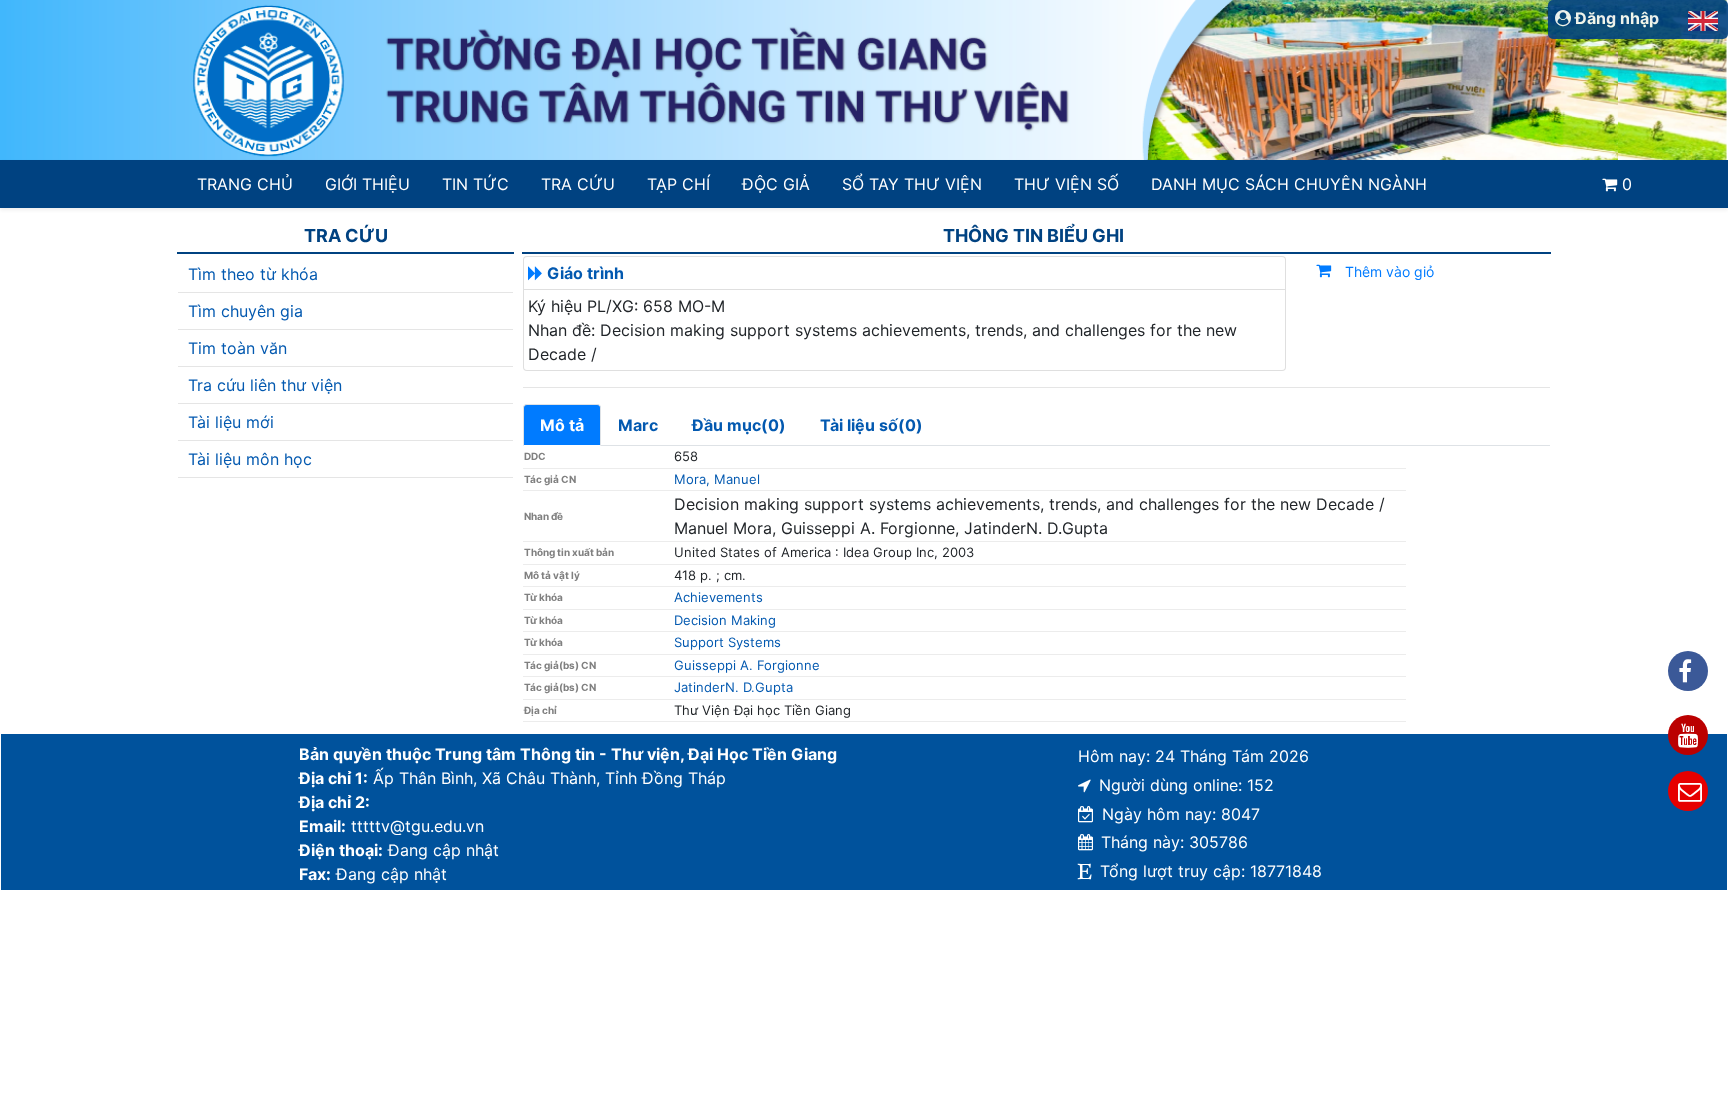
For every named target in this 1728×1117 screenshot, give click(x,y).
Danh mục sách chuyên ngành (1289, 184)
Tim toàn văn (237, 348)
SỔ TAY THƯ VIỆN (911, 184)
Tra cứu (578, 184)
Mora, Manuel (717, 479)
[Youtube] (1688, 735)
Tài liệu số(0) (871, 425)
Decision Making (725, 620)
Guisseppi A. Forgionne (747, 665)
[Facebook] (1688, 671)
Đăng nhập (1615, 18)
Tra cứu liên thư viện (265, 385)
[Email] (1688, 791)
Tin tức (475, 184)
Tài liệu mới (231, 422)
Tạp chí (678, 184)
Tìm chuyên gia (245, 311)
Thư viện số (1066, 184)
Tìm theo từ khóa (253, 274)
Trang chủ (245, 184)
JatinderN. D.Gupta (733, 687)
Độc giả (776, 184)
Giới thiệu (367, 184)
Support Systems (727, 642)
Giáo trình (585, 273)
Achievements (718, 597)
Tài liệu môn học (250, 459)
